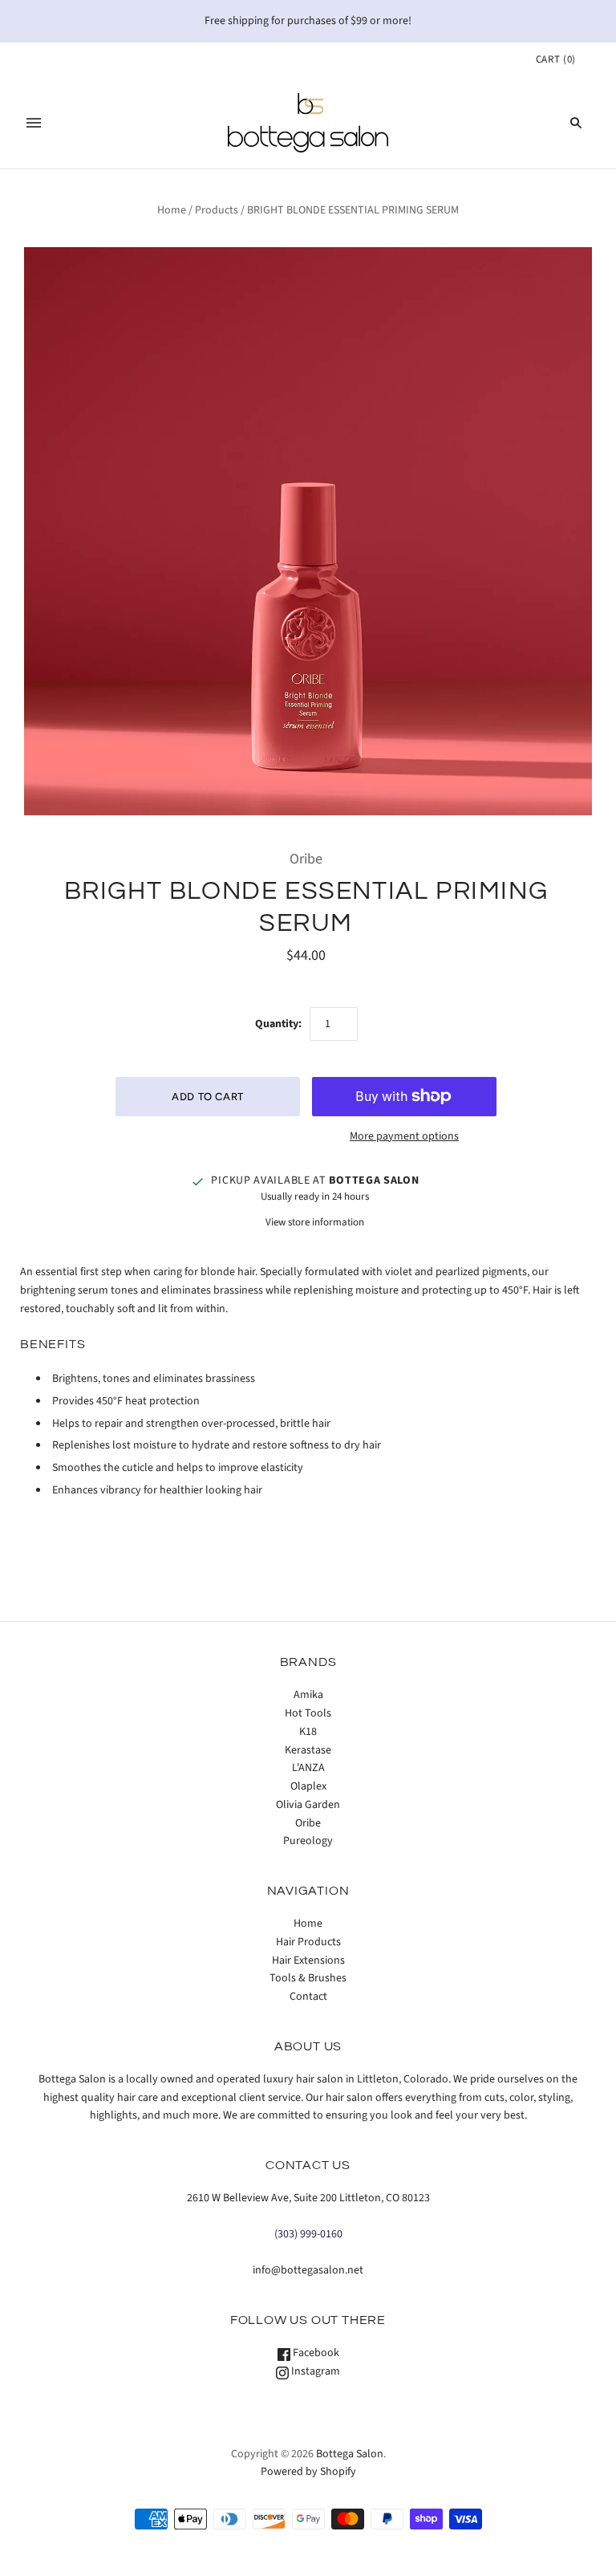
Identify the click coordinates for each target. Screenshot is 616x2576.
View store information (315, 1222)
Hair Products (308, 1942)
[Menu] (34, 123)
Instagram (314, 2371)
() (556, 59)
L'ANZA (308, 1768)
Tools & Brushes (308, 1978)
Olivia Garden (308, 1805)
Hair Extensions (308, 1960)
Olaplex (308, 1786)
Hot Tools (308, 1713)
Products (217, 210)
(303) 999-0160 (308, 2234)
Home (172, 210)
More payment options (404, 1136)
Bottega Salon (350, 2454)
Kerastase (308, 1750)
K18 (308, 1732)
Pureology (308, 1841)
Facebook (315, 2353)
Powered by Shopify (308, 2472)
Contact (308, 1997)
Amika (308, 1695)
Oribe (306, 859)
